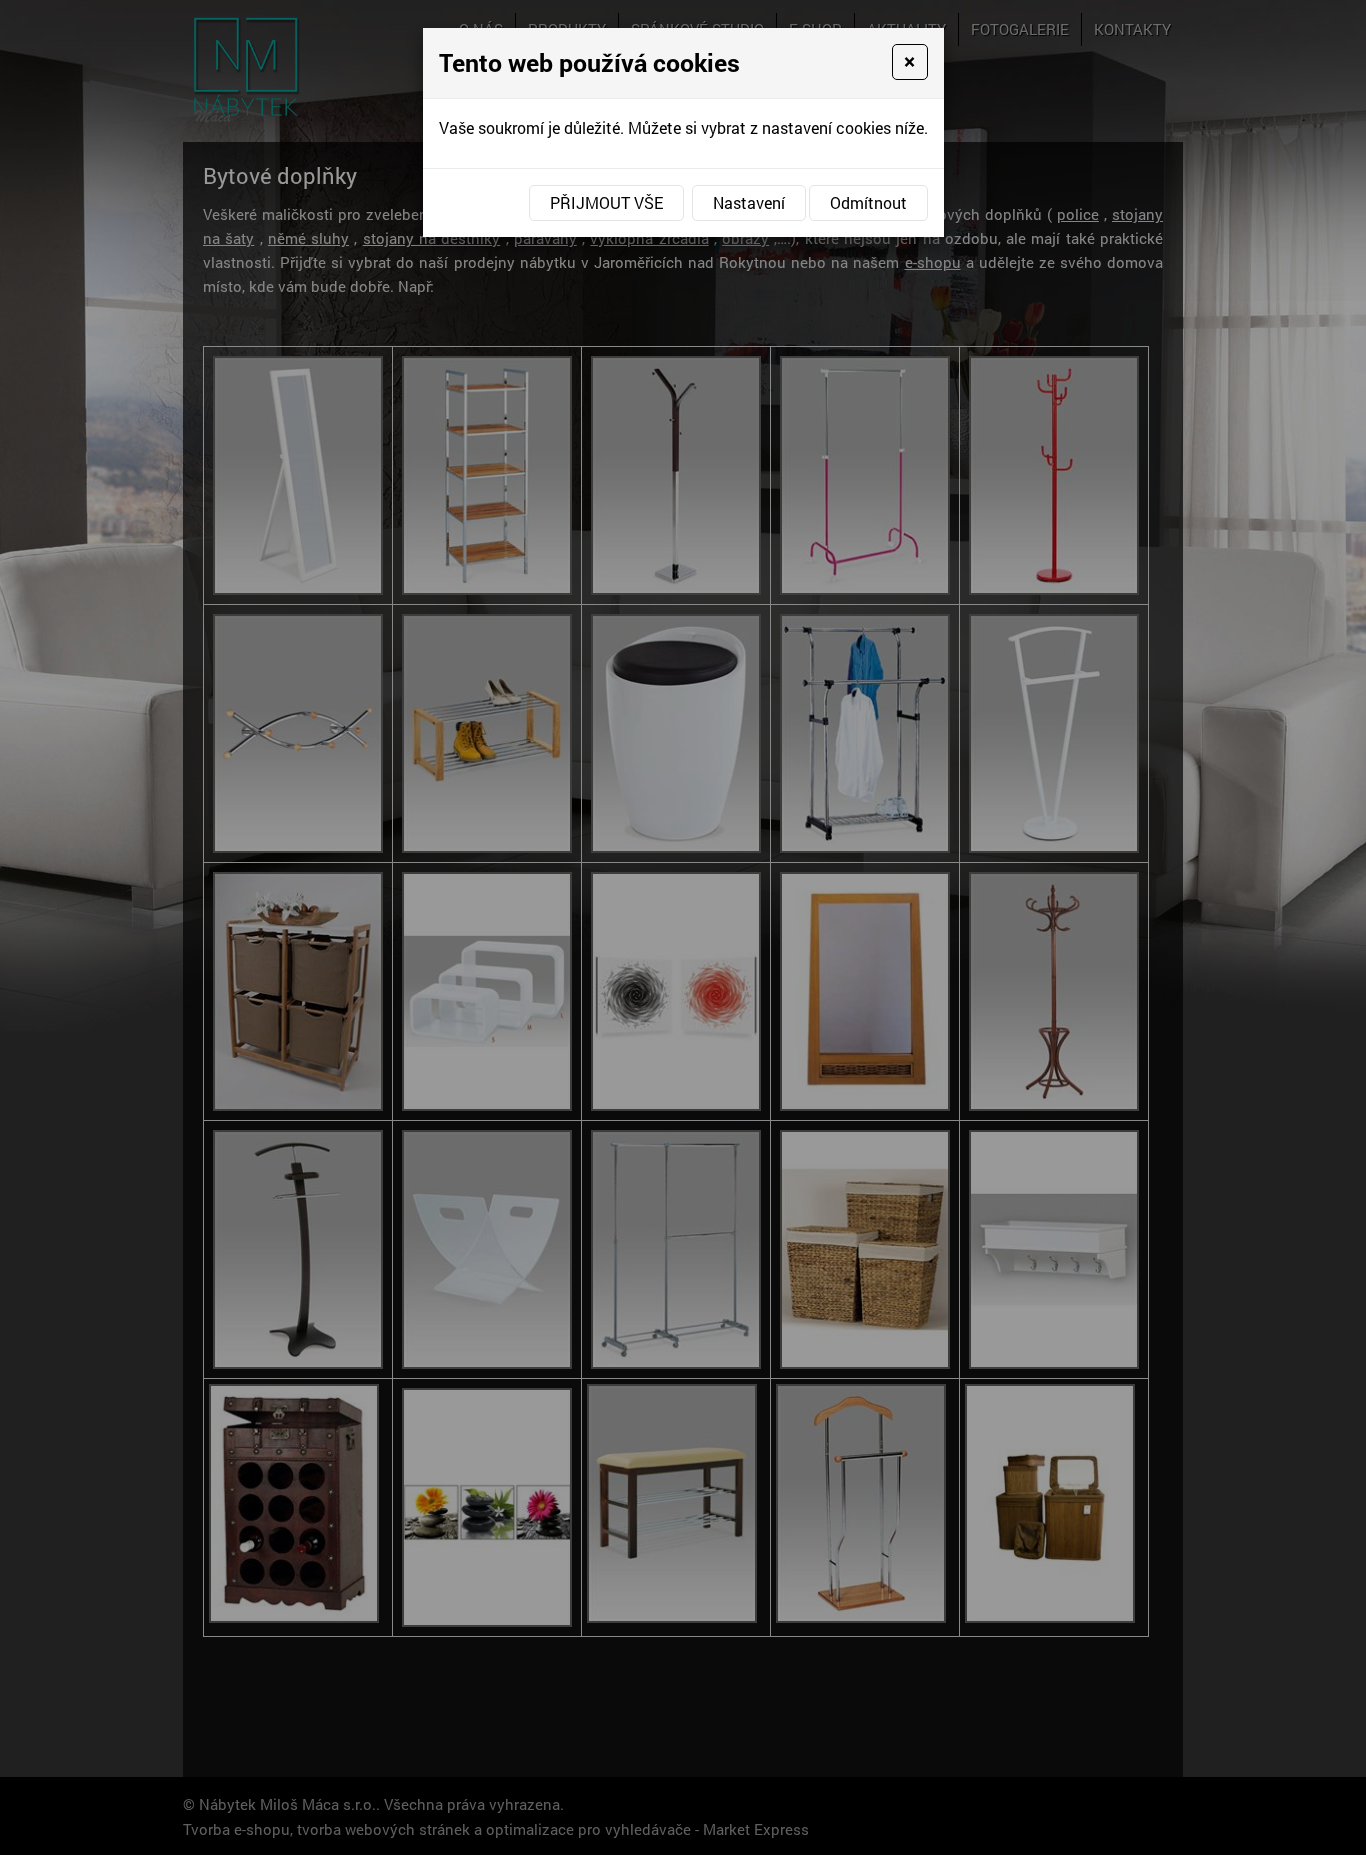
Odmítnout (868, 202)
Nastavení (749, 202)
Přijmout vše (606, 202)
